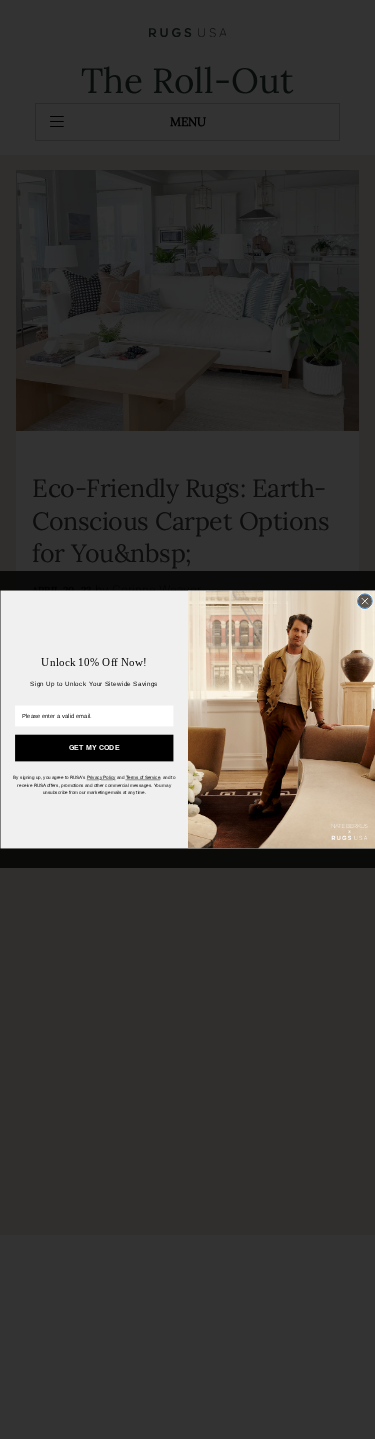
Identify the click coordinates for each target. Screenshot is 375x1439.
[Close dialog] (364, 601)
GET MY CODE (93, 747)
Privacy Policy (100, 777)
